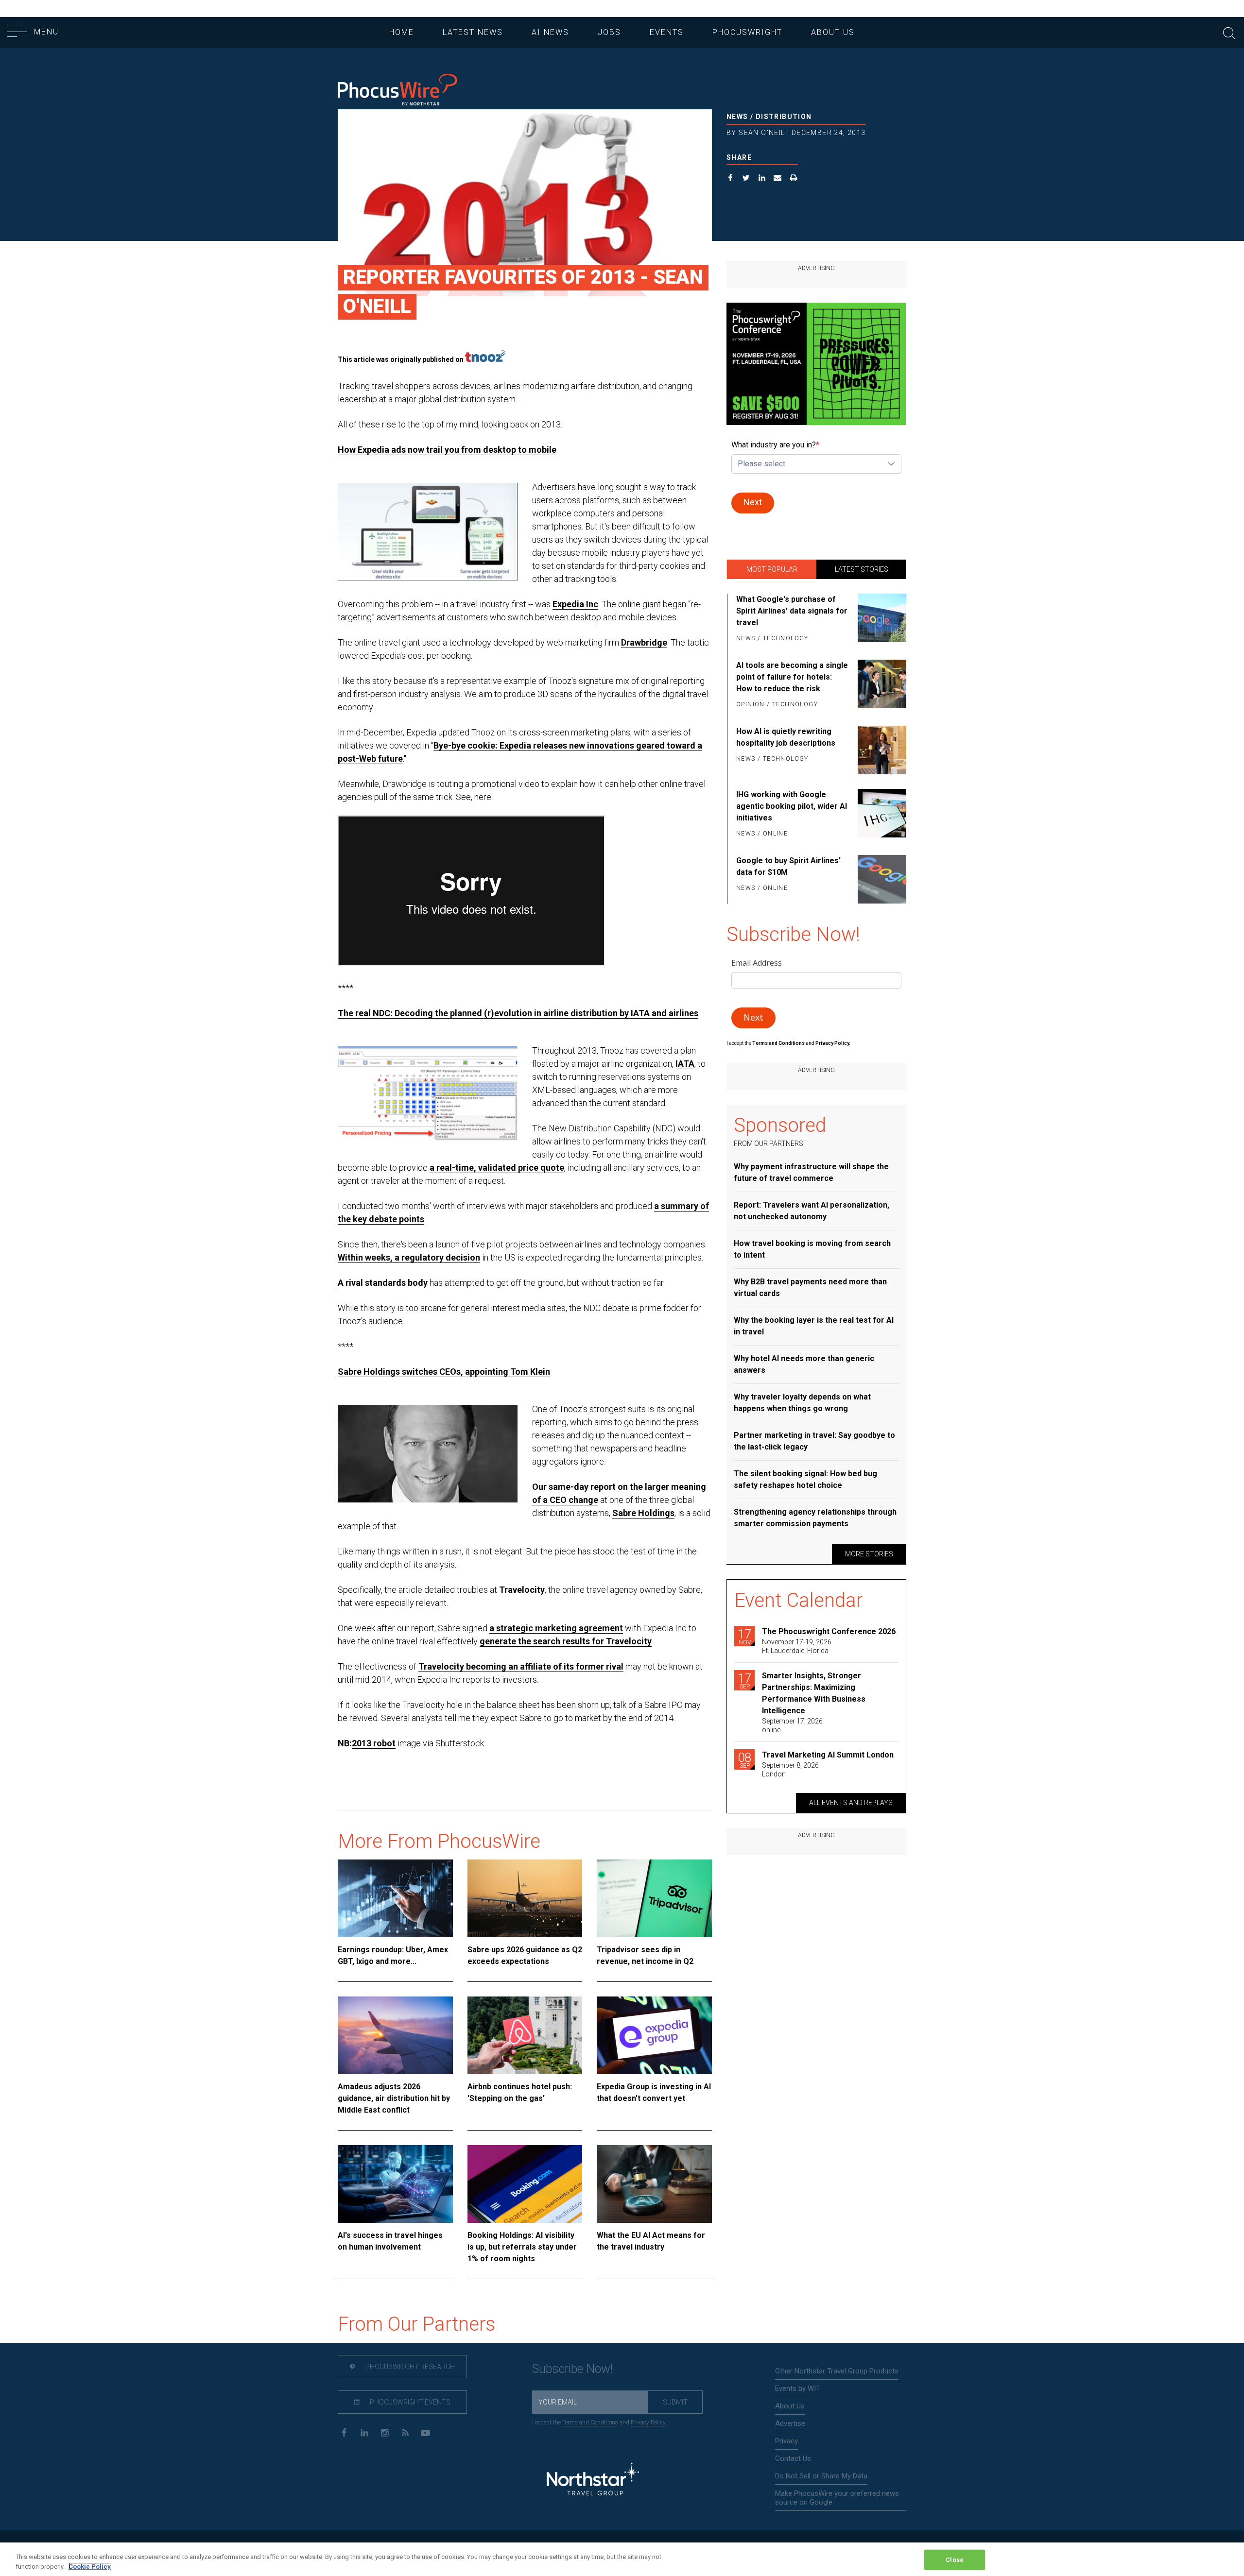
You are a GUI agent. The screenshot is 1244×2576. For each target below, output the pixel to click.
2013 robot (374, 1743)
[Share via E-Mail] (778, 179)
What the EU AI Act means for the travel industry (651, 2241)
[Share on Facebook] (731, 179)
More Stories (869, 1554)
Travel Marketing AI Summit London (828, 1755)
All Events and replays (851, 1803)
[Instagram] (385, 2432)
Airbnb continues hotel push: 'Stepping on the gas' (520, 2092)
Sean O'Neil (762, 133)
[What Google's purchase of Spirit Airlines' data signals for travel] (880, 619)
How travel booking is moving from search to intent (812, 1249)
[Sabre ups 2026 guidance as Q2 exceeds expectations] (525, 1898)
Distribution (784, 117)
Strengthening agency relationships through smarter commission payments (815, 1518)
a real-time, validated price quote (497, 1168)
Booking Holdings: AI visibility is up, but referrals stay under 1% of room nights (522, 2247)
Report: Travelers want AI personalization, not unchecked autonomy (812, 1211)
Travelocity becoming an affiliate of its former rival (521, 1666)
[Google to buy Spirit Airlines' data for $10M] (880, 879)
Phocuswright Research (409, 2367)
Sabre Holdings (643, 1513)
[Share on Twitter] (746, 179)
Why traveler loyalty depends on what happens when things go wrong (802, 1403)
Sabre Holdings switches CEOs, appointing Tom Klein (444, 1372)
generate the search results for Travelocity (566, 1641)
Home (402, 32)
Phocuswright (747, 32)
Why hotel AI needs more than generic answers (804, 1364)
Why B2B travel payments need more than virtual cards (810, 1288)
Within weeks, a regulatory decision (409, 1257)
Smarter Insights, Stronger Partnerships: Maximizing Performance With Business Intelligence (814, 1693)
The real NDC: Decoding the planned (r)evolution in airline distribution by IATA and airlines (518, 1013)
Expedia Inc (575, 604)
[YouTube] (425, 2432)
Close (955, 2560)
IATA (685, 1064)
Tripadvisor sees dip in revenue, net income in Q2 (645, 1955)
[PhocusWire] (397, 91)
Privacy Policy (648, 2422)
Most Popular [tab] (772, 569)
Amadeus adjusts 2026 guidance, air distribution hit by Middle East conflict (394, 2098)
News (737, 117)
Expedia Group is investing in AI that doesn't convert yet (654, 2092)
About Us (833, 32)
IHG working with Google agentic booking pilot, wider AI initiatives (792, 806)
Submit (675, 2402)
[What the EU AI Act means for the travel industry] (654, 2184)
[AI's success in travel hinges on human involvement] (395, 2184)
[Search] (1229, 32)
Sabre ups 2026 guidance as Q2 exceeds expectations (525, 1955)
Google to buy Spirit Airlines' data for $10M (788, 866)
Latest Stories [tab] (862, 569)
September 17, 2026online (792, 1725)
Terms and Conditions (779, 1043)
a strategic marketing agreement (556, 1628)
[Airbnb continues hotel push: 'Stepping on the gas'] (525, 2035)
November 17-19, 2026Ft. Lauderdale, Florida (797, 1646)
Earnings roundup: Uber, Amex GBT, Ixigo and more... (393, 1955)
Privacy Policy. (833, 1043)
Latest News (473, 32)
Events (667, 32)
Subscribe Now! (572, 2369)
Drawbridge (644, 642)
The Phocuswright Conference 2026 (829, 1631)
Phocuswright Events (409, 2402)
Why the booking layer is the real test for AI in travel (814, 1326)
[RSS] (405, 2432)
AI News (550, 32)
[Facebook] (344, 2432)
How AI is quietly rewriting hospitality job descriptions (786, 737)
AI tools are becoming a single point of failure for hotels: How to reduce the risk (792, 677)
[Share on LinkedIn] (762, 179)
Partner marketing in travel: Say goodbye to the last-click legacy (814, 1441)
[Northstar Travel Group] (593, 2480)
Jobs (609, 32)
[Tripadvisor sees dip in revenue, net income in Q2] (654, 1898)
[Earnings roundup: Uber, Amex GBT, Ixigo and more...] (395, 1898)
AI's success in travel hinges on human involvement (390, 2241)
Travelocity (522, 1590)
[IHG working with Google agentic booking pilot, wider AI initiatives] (880, 815)
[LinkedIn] (364, 2432)
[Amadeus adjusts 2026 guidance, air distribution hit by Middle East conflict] (395, 2035)
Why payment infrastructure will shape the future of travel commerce (811, 1172)
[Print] (794, 179)
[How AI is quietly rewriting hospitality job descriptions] (880, 750)
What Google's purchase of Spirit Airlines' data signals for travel (792, 611)
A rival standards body (383, 1283)
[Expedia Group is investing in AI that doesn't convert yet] (654, 2035)
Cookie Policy (90, 2566)
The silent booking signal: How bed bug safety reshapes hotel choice (805, 1479)
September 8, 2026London (790, 1770)
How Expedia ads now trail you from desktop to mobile (447, 450)
